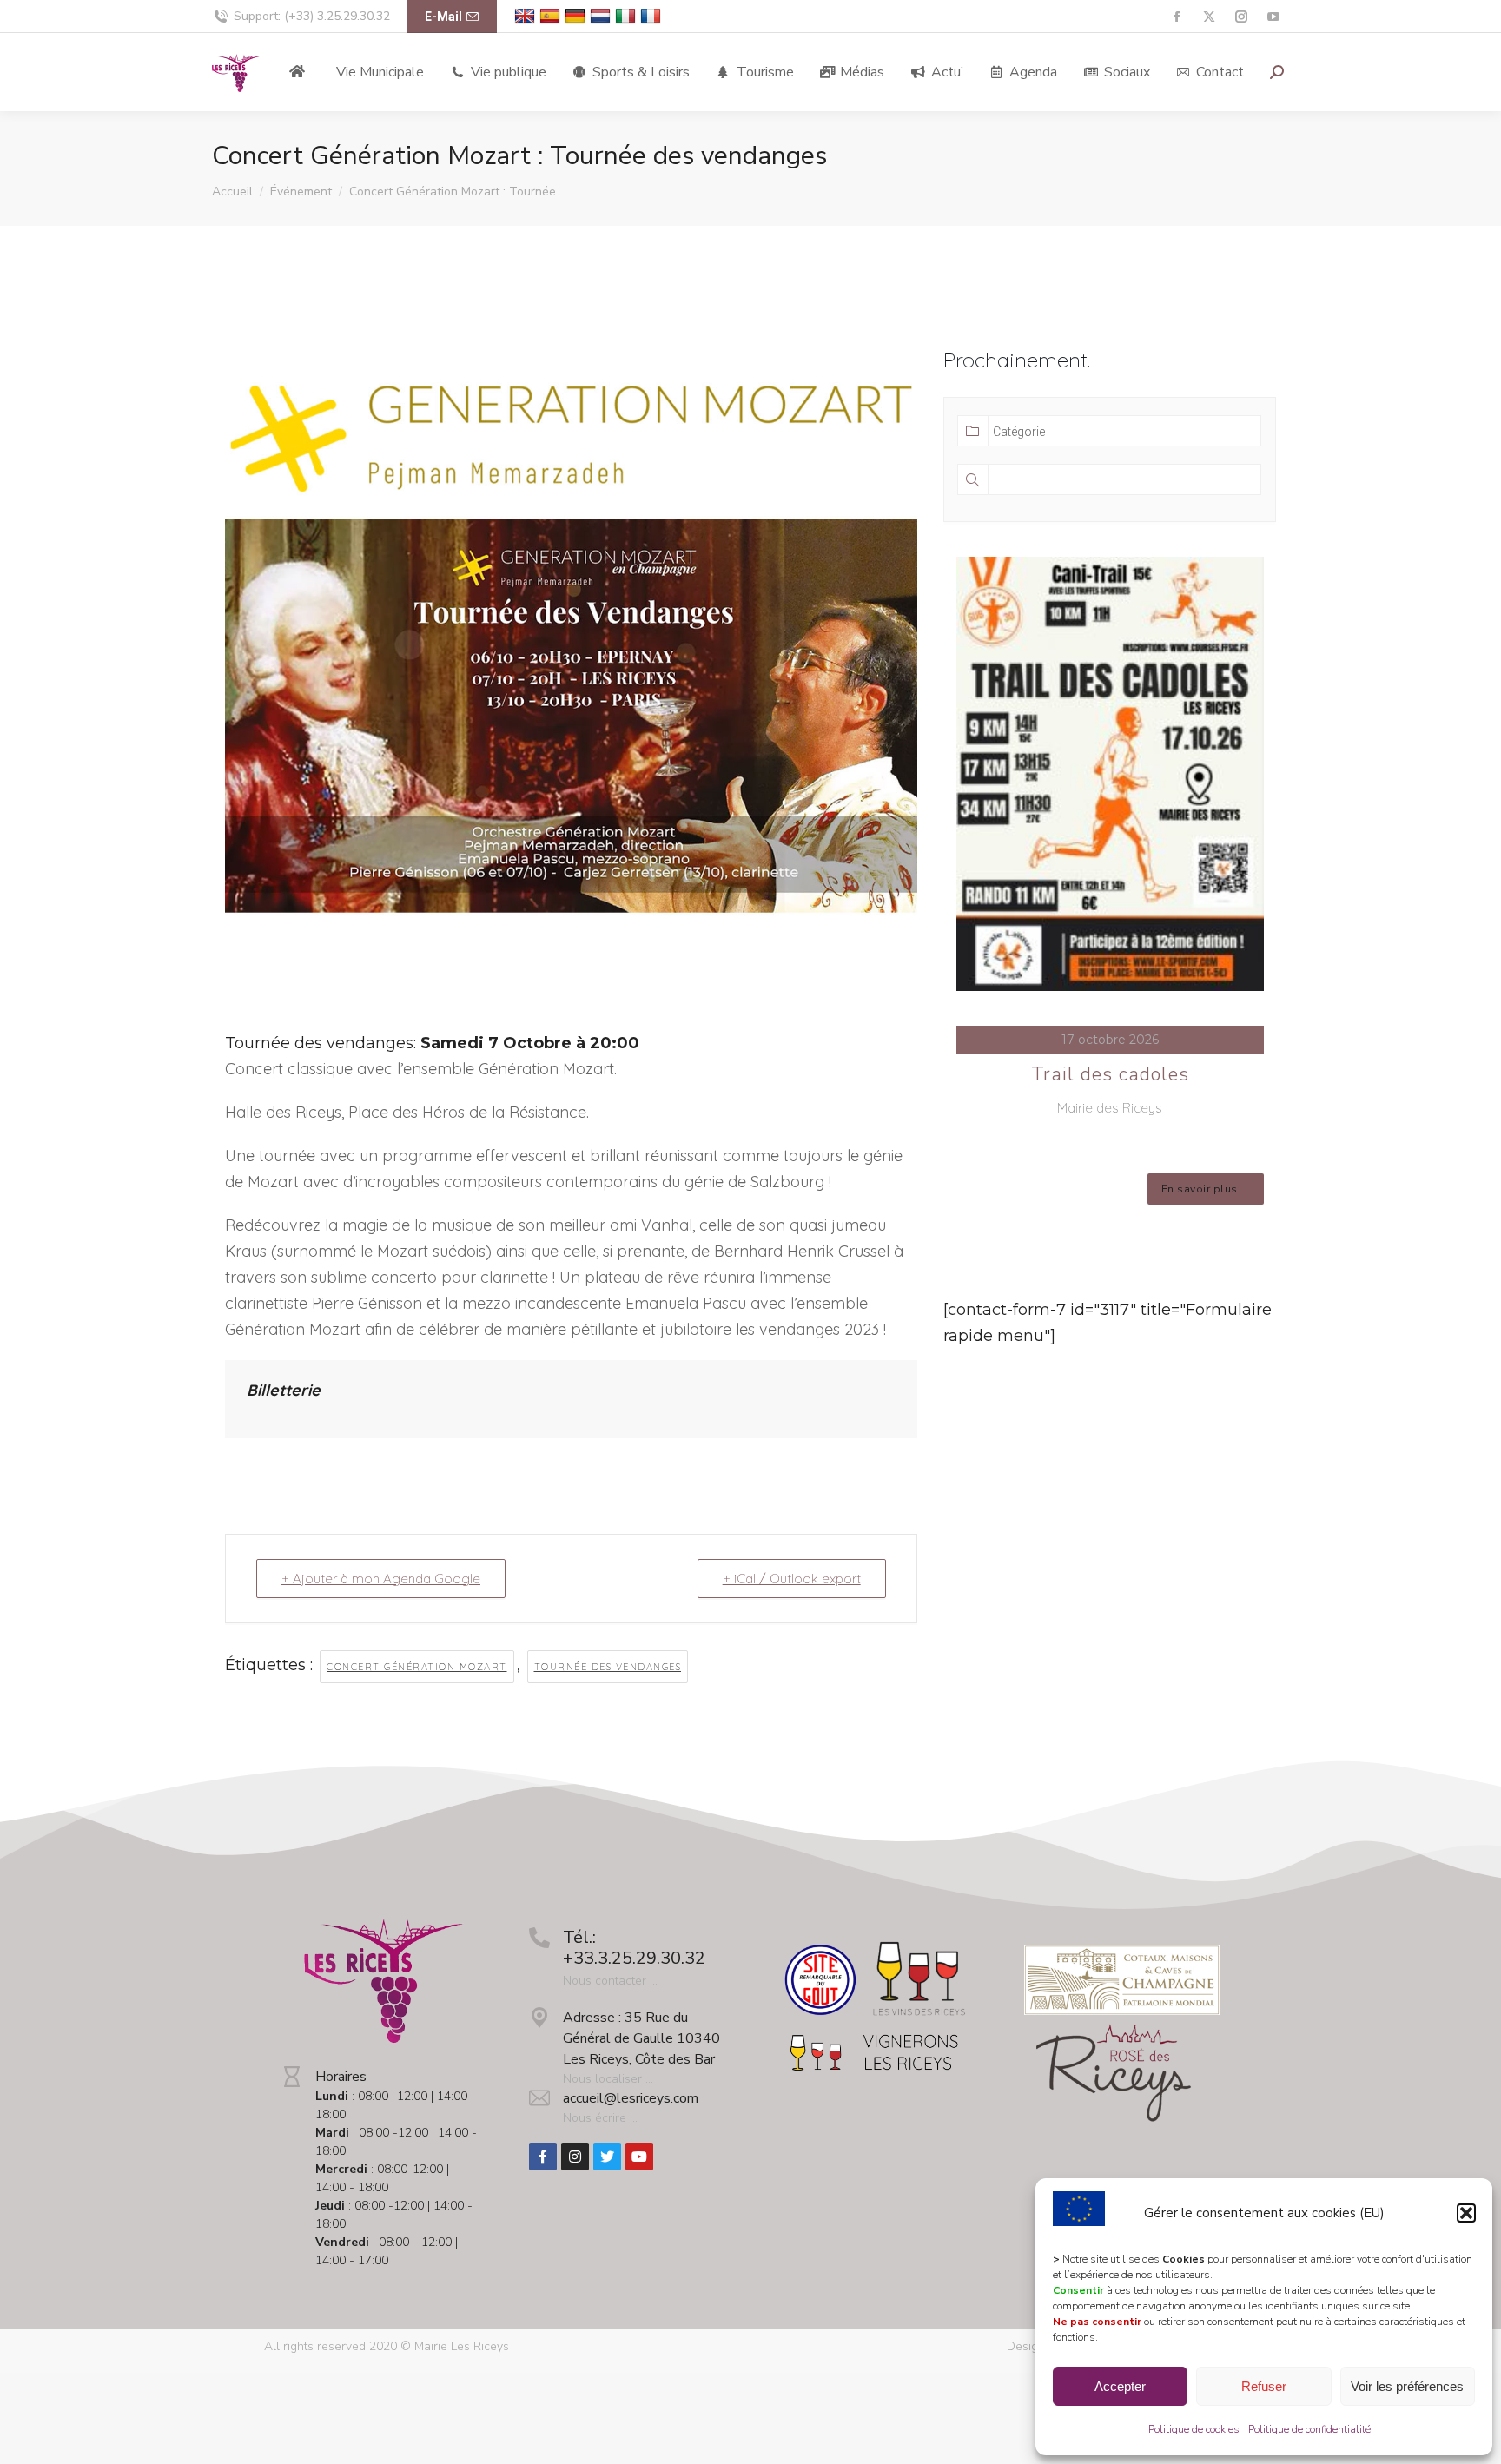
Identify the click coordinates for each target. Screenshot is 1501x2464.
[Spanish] (552, 16)
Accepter (1120, 2386)
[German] (577, 16)
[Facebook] (543, 2157)
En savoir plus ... (1206, 1189)
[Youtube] (639, 2157)
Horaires (341, 2077)
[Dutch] (602, 16)
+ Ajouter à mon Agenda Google (381, 1579)
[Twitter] (607, 2157)
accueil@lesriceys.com (631, 2098)
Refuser (1264, 2386)
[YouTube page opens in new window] (1273, 17)
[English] (527, 16)
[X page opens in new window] (1209, 17)
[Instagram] (575, 2157)
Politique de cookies (1194, 2429)
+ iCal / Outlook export (792, 1579)
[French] (653, 16)
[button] (1466, 2213)
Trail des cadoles (1110, 1074)
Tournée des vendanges (608, 1667)
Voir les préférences (1407, 2386)
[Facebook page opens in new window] (1177, 17)
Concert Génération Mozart (417, 1667)
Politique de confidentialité (1309, 2429)
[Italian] (628, 16)
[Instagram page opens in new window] (1241, 17)
